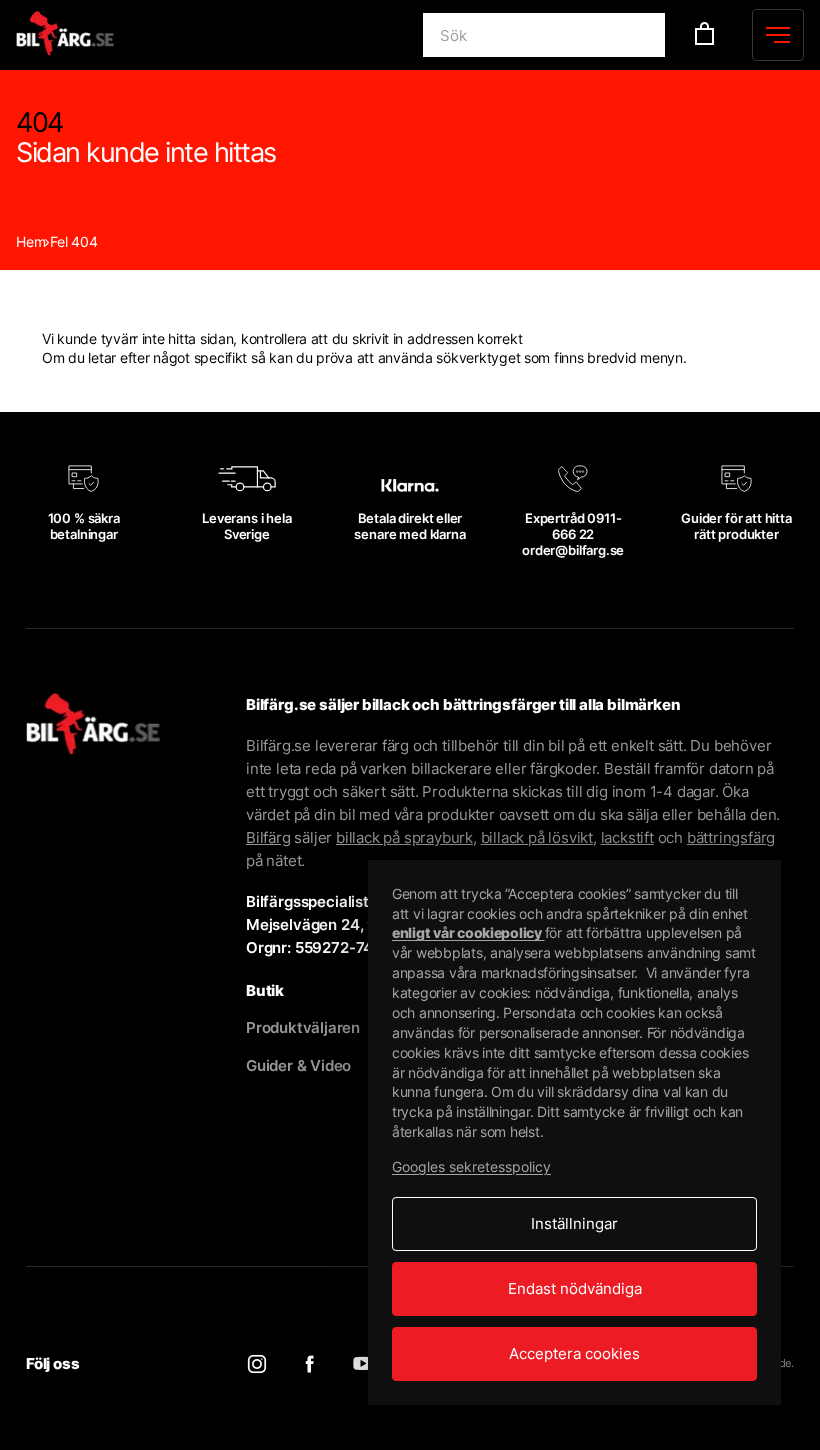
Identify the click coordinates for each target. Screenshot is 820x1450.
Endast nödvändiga (575, 1288)
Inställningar (574, 1223)
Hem (30, 241)
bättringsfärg (731, 837)
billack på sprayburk (404, 837)
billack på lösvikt (537, 837)
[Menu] (778, 35)
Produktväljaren (303, 1027)
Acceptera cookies (574, 1353)
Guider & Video (298, 1065)
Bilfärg (268, 837)
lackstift (627, 837)
